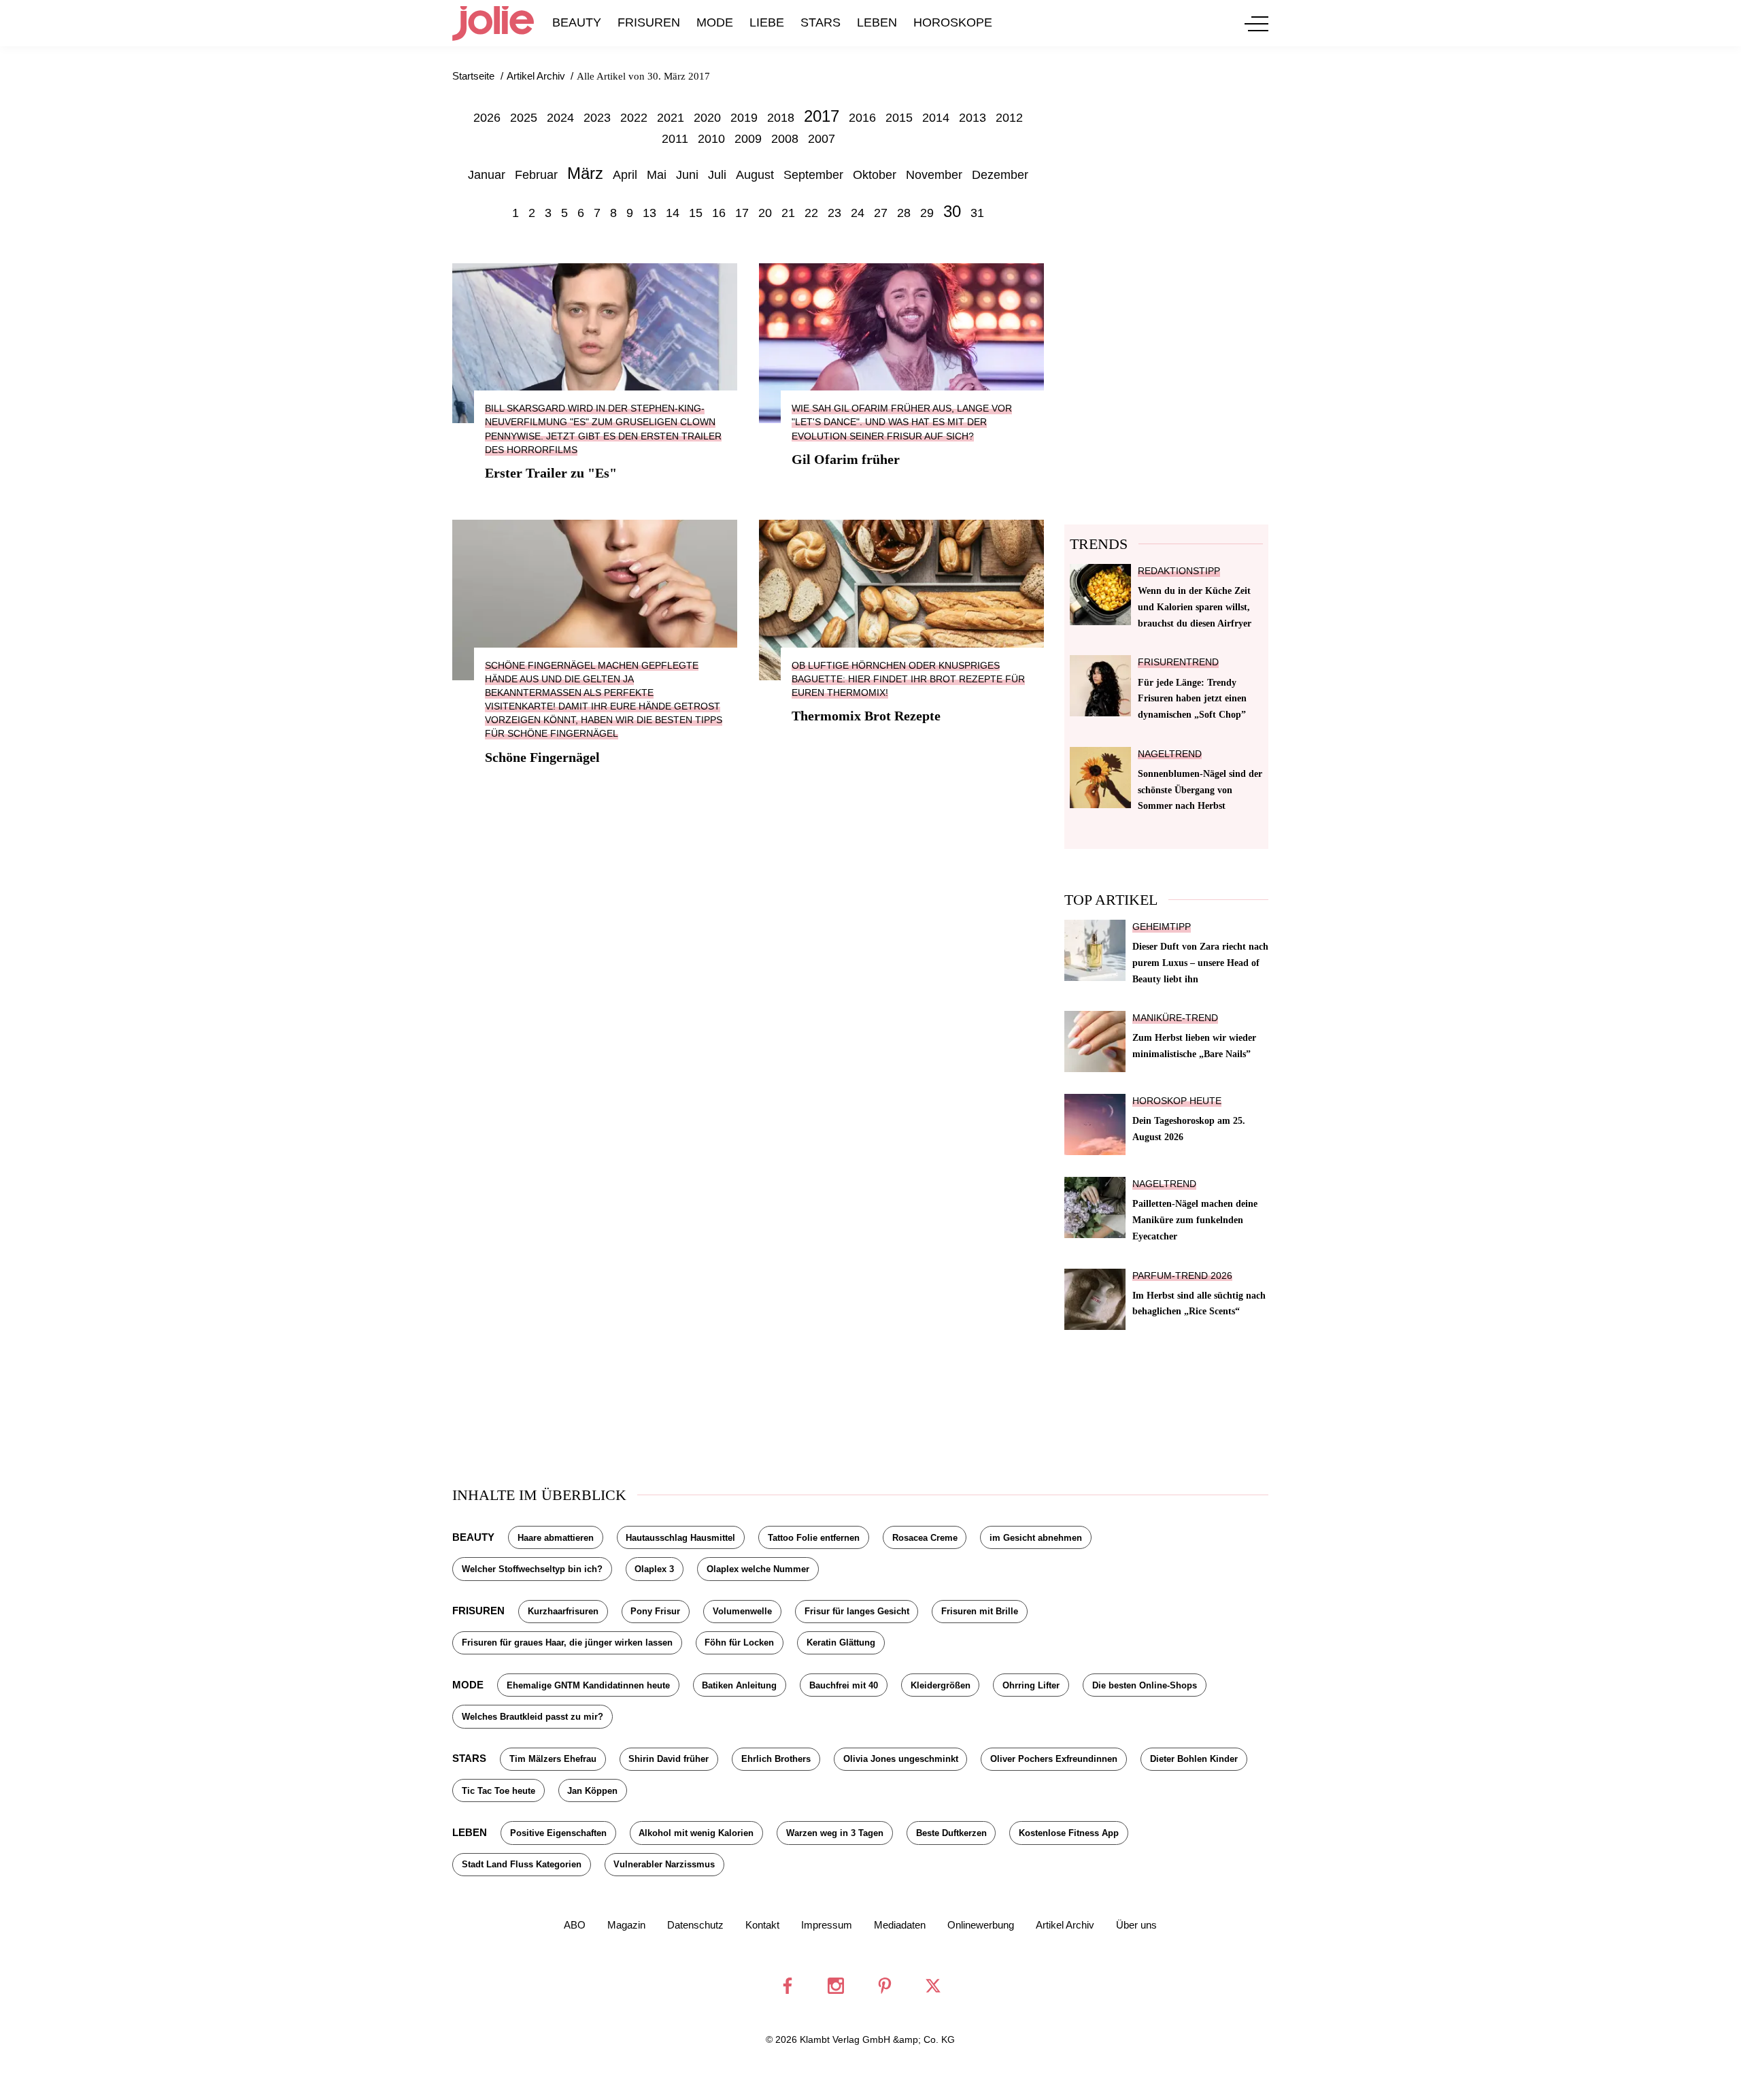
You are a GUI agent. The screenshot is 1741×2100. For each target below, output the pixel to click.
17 (742, 213)
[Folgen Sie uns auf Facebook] (788, 1986)
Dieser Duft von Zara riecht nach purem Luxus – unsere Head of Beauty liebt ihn (1200, 963)
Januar (487, 175)
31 (977, 213)
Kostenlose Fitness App (1069, 1833)
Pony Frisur (655, 1611)
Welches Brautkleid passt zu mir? (533, 1717)
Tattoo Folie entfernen (814, 1538)
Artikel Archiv (1065, 1925)
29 (927, 213)
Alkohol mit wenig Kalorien (696, 1833)
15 (696, 213)
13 (649, 213)
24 (858, 213)
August (755, 175)
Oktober (875, 175)
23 (834, 213)
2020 (707, 118)
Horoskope (953, 22)
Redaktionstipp (1179, 571)
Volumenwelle (742, 1611)
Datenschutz (695, 1925)
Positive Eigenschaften (558, 1833)
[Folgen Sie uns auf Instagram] (836, 1986)
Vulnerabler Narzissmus (664, 1864)
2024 (560, 118)
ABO (575, 1925)
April (625, 175)
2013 (973, 118)
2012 (1009, 118)
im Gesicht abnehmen (1036, 1538)
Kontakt (762, 1925)
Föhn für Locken (739, 1643)
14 (673, 213)
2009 (748, 139)
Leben (877, 22)
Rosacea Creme (925, 1538)
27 (881, 213)
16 (719, 213)
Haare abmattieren (556, 1538)
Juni (687, 175)
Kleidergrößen (941, 1685)
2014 (936, 118)
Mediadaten (900, 1925)
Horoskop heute (1177, 1101)
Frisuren (649, 22)
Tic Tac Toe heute (498, 1791)
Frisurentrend (1178, 662)
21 (788, 213)
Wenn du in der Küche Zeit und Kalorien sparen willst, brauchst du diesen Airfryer (1195, 607)
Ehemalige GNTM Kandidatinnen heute (588, 1685)
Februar (536, 175)
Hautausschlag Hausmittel (680, 1538)
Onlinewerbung (981, 1925)
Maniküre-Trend (1175, 1018)
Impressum (827, 1925)
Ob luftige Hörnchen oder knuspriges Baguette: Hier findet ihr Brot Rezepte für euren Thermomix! (908, 679)
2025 (524, 118)
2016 (862, 118)
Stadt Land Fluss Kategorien (522, 1864)
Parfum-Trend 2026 (1182, 1276)
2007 (822, 139)
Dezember (1000, 175)
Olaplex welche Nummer (758, 1569)
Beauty (577, 22)
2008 (785, 139)
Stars (821, 22)
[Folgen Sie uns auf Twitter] (933, 1986)
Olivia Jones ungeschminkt (901, 1759)
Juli (717, 175)
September (813, 175)
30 (952, 211)
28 (904, 213)
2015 (899, 118)
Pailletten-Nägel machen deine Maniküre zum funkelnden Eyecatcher (1195, 1220)
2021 (671, 118)
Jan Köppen (592, 1791)
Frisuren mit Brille (980, 1611)
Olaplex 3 (654, 1569)
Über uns (1136, 1925)
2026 (487, 118)
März (585, 173)
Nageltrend (1170, 754)
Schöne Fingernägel (542, 757)
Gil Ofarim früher (846, 459)
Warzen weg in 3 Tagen (835, 1833)
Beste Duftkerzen (951, 1833)
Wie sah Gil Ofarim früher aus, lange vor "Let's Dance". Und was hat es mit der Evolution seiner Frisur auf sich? (902, 422)
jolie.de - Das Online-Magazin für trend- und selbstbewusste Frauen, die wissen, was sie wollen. (493, 23)
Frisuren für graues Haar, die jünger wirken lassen (567, 1643)
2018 (781, 118)
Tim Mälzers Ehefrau (553, 1759)
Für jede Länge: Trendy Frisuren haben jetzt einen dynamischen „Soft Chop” (1192, 699)
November (934, 175)
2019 (744, 118)
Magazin (626, 1925)
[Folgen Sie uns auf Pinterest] (885, 1986)
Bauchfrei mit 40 (844, 1685)
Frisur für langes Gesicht (857, 1611)
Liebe (767, 22)
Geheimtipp (1162, 927)
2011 (675, 139)
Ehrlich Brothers (776, 1759)
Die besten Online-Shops (1145, 1685)
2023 (597, 118)
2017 (822, 116)
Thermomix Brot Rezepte (866, 716)
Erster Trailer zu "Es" (551, 473)
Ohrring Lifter (1031, 1685)
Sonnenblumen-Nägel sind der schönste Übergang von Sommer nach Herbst (1200, 790)
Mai (657, 175)
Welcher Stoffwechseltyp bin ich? (532, 1569)
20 (765, 213)
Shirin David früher (669, 1759)
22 (811, 213)
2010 (711, 139)
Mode (715, 22)
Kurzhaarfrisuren (563, 1611)
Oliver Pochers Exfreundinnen (1054, 1759)
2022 (634, 118)
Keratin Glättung (841, 1643)
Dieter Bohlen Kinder (1194, 1759)
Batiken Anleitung (739, 1685)
